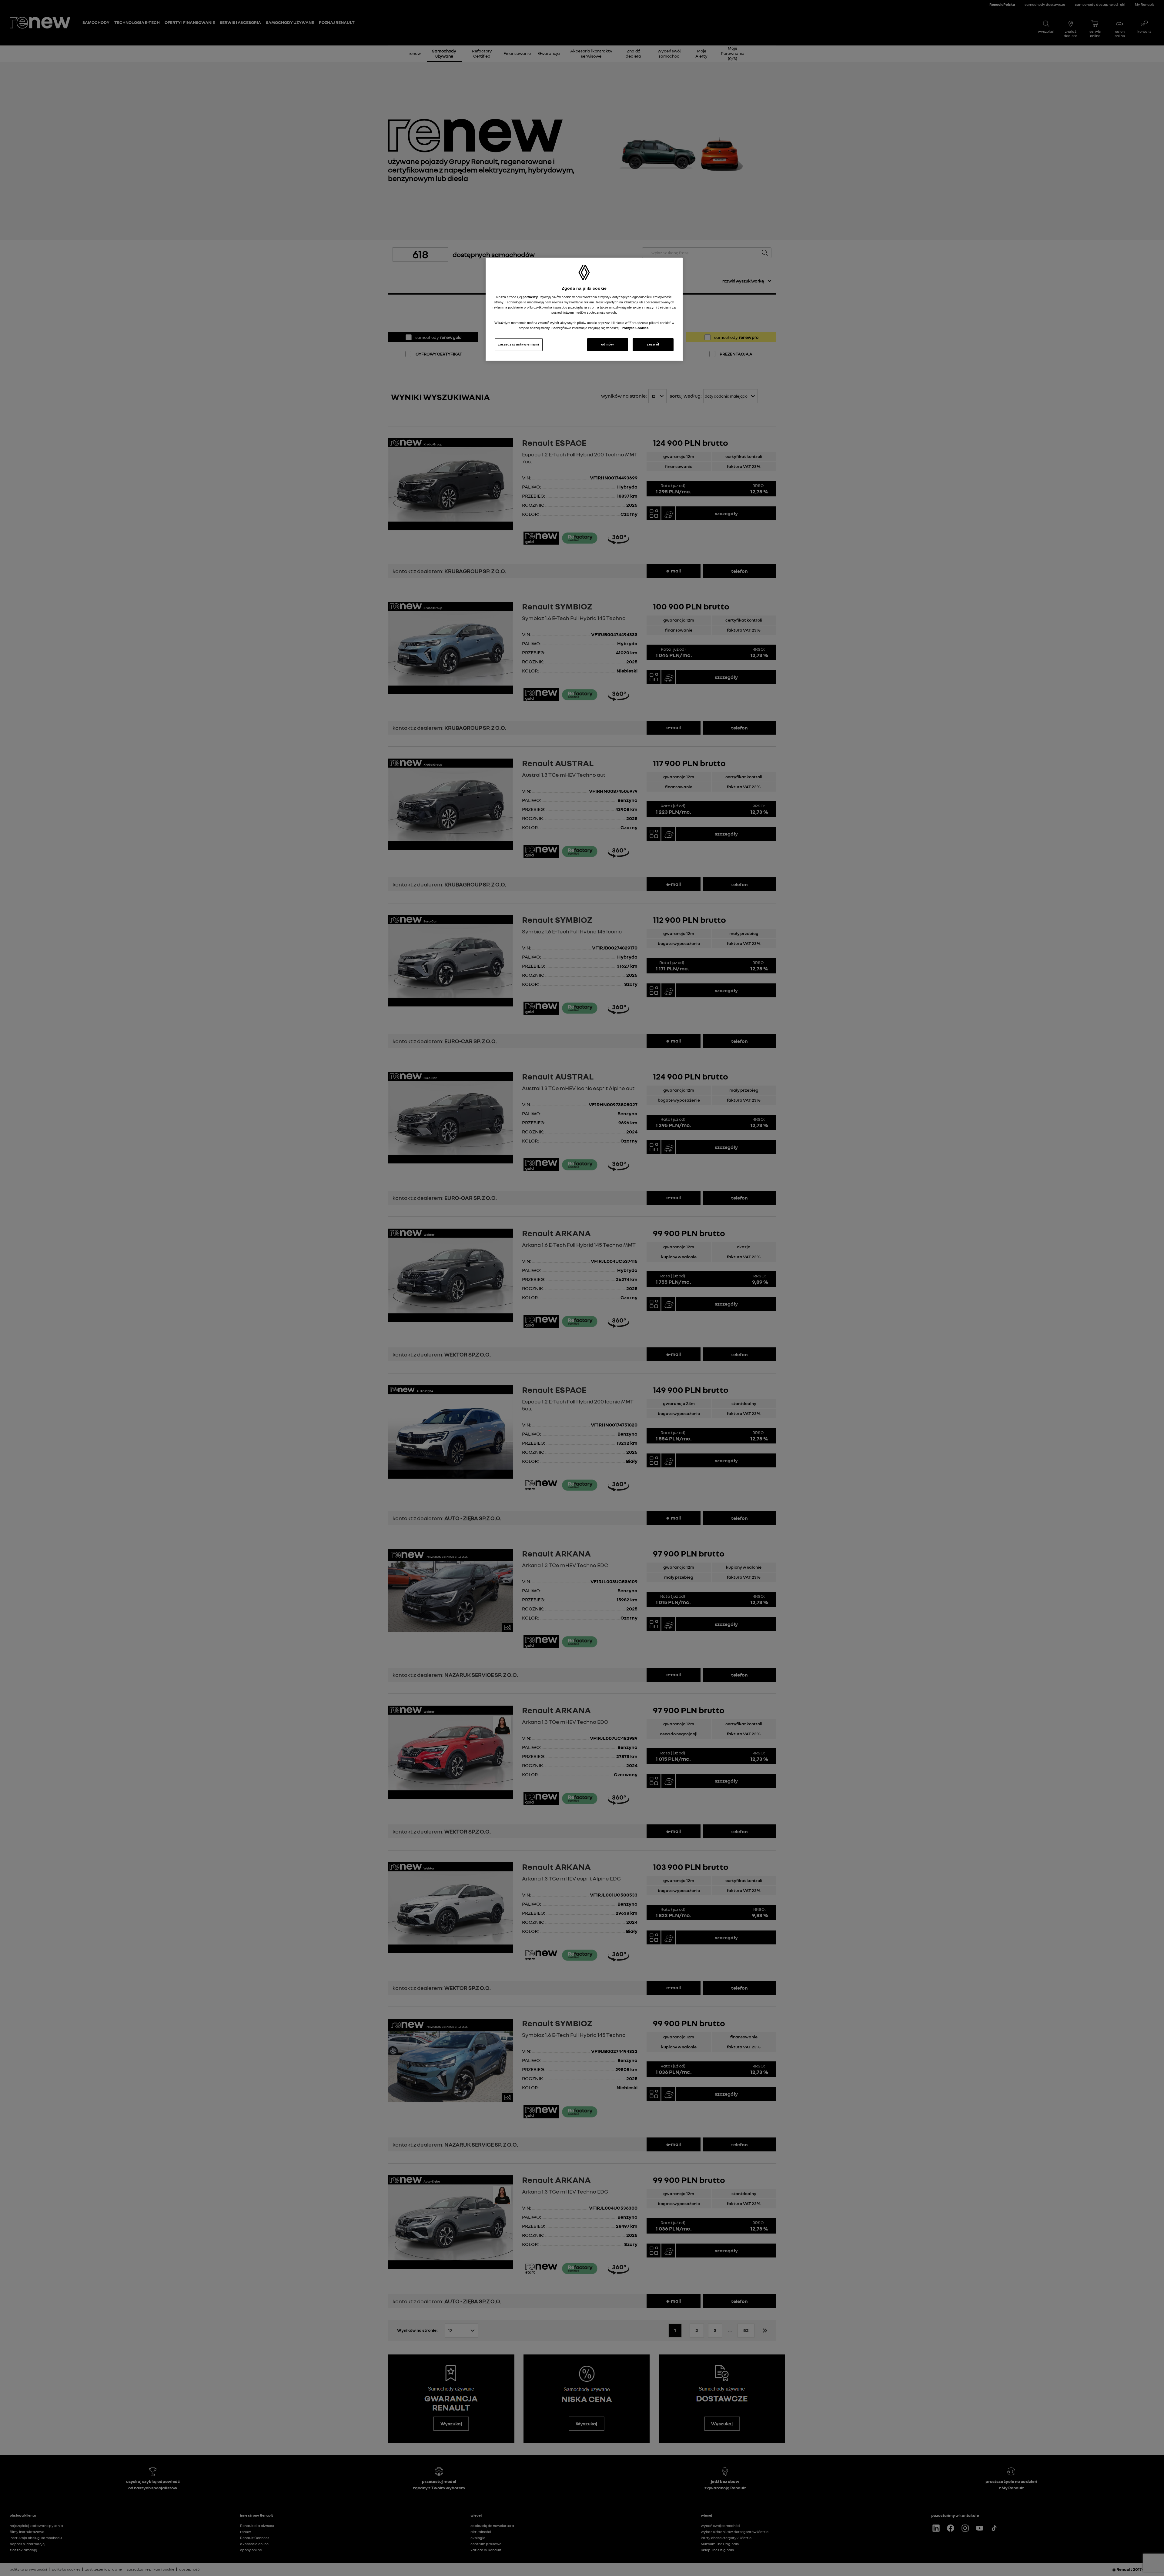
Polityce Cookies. (636, 328)
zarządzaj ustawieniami (519, 344)
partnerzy (531, 297)
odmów (608, 344)
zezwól (653, 344)
